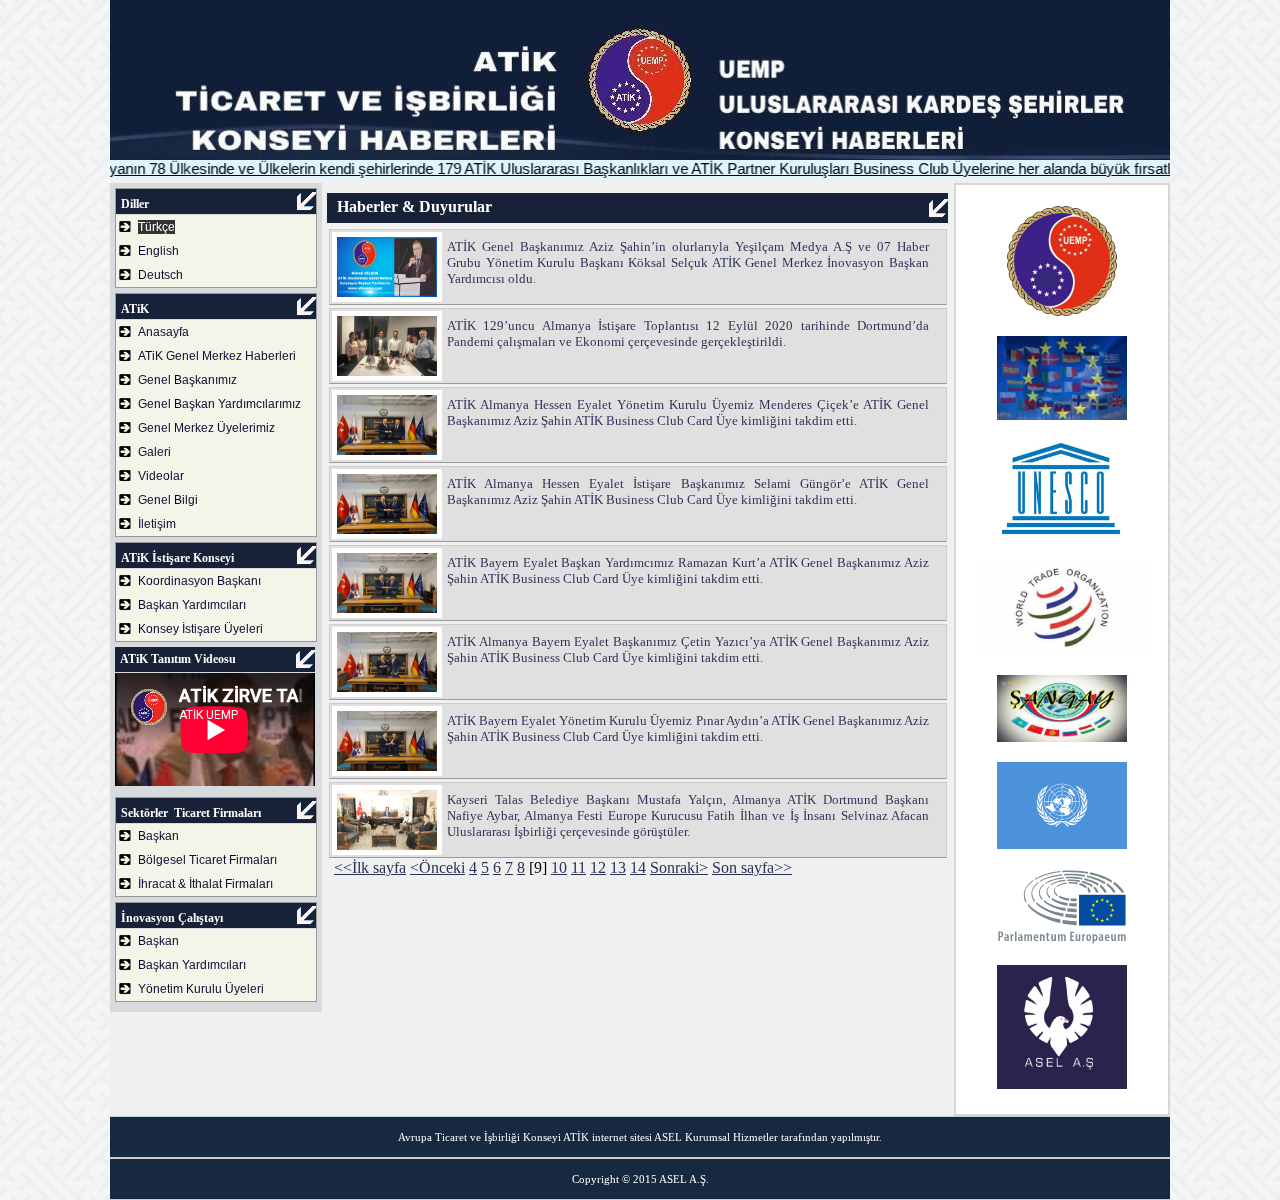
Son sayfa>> (752, 867)
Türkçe (156, 227)
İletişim (157, 524)
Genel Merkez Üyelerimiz (206, 428)
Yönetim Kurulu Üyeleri (201, 989)
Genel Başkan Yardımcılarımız (219, 404)
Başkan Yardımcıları (192, 605)
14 (638, 867)
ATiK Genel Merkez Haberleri (217, 356)
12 (598, 867)
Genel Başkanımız (187, 380)
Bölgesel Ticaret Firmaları (207, 860)
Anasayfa (163, 332)
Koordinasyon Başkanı (199, 581)
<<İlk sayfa (370, 867)
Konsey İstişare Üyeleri (200, 629)
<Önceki (437, 867)
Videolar (161, 476)
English (158, 251)
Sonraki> (679, 867)
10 (559, 867)
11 (578, 867)
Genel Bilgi (168, 500)
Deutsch (160, 275)
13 (618, 867)
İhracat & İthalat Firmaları (205, 884)
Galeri (154, 452)
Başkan (158, 836)
